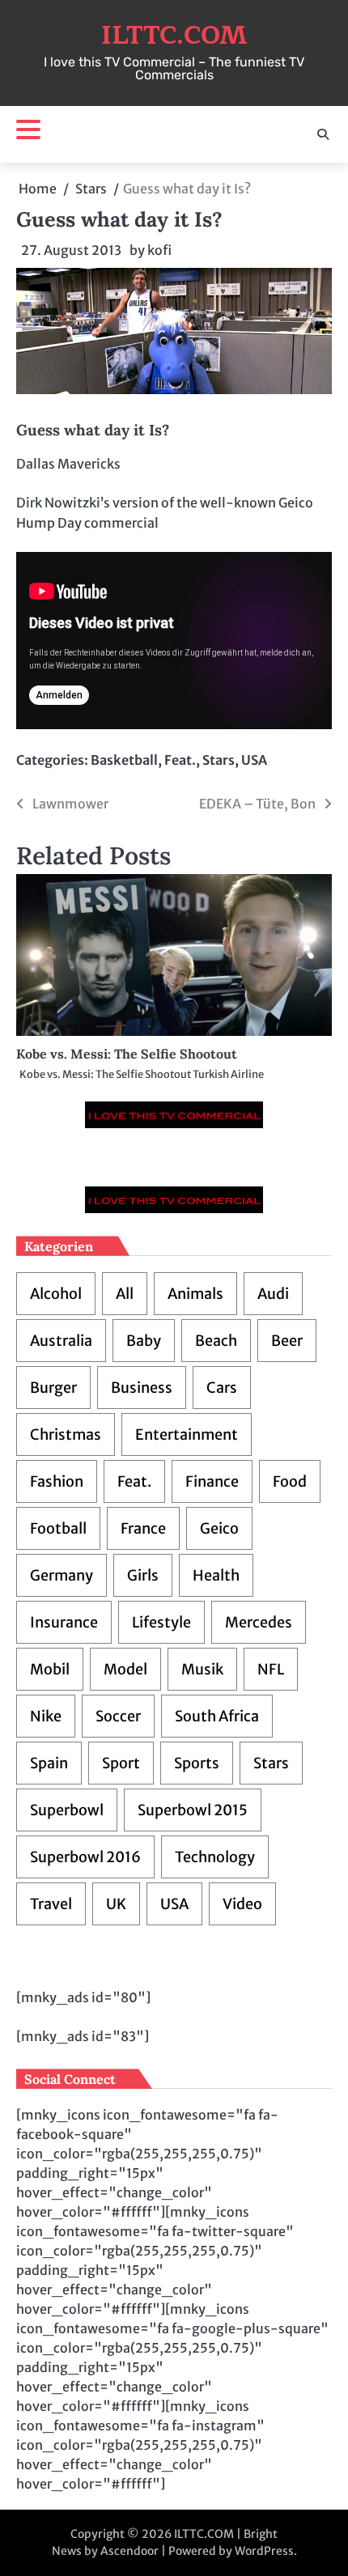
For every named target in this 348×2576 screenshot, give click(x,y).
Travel (51, 1904)
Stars (219, 760)
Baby (144, 1341)
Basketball (124, 760)
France (143, 1528)
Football (58, 1528)
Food (290, 1481)
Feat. (180, 760)
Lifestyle (161, 1622)
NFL (271, 1669)
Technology (215, 1857)
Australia (61, 1341)
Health (216, 1575)
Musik (202, 1669)
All (125, 1294)
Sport (121, 1763)
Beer (287, 1341)
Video (242, 1904)
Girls (143, 1575)
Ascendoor (129, 2551)
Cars (222, 1388)
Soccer (118, 1716)
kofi (159, 250)
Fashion (57, 1481)
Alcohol (56, 1294)
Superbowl (67, 1810)
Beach (216, 1341)
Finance (212, 1481)
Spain (49, 1763)
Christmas (66, 1434)
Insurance (64, 1622)
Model (125, 1669)
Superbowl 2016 (85, 1857)
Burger (53, 1388)
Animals (195, 1294)
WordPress (264, 2551)
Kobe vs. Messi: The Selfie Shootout (127, 1054)
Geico (219, 1528)
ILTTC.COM (174, 36)
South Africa (217, 1716)
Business (142, 1388)
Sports (197, 1763)
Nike (46, 1716)
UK (116, 1904)
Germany (62, 1575)
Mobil (50, 1669)
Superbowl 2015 (193, 1810)
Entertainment (187, 1434)
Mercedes (259, 1622)
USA (254, 760)
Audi (273, 1294)
